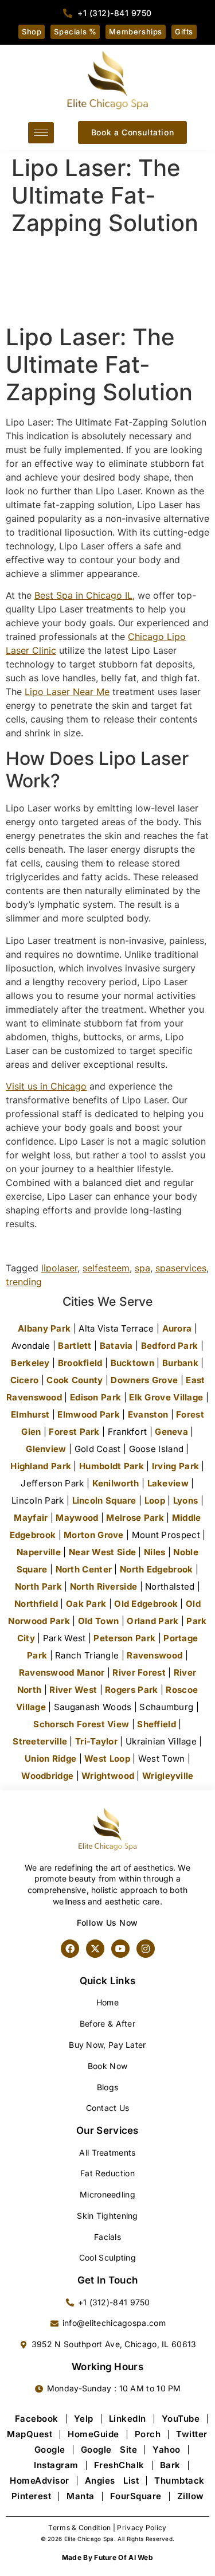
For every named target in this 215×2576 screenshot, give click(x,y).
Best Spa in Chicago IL (83, 595)
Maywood (77, 1518)
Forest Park (74, 1432)
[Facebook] (70, 1949)
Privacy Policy (142, 2528)
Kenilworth (116, 1483)
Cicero (25, 1380)
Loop (155, 1500)
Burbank (180, 1363)
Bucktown (132, 1363)
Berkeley (30, 1363)
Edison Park (95, 1397)
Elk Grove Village (166, 1397)
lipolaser (59, 1268)
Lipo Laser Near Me (67, 692)
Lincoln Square (104, 1500)
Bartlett (75, 1346)
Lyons (186, 1500)
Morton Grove (94, 1535)
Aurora (177, 1328)
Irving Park (175, 1466)
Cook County (75, 1380)
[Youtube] (120, 1949)
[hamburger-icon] (41, 133)
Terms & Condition (79, 2528)
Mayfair (31, 1518)
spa (142, 1268)
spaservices (181, 1268)
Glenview (46, 1449)
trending (24, 1282)
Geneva (171, 1432)
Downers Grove (144, 1380)
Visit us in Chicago (46, 1086)
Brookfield (80, 1363)
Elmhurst (30, 1414)
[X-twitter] (95, 1949)
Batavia (116, 1346)
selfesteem (106, 1268)
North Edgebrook (157, 1569)
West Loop (107, 1759)
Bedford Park (170, 1346)
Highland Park (41, 1466)
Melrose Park (135, 1518)
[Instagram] (146, 1949)
